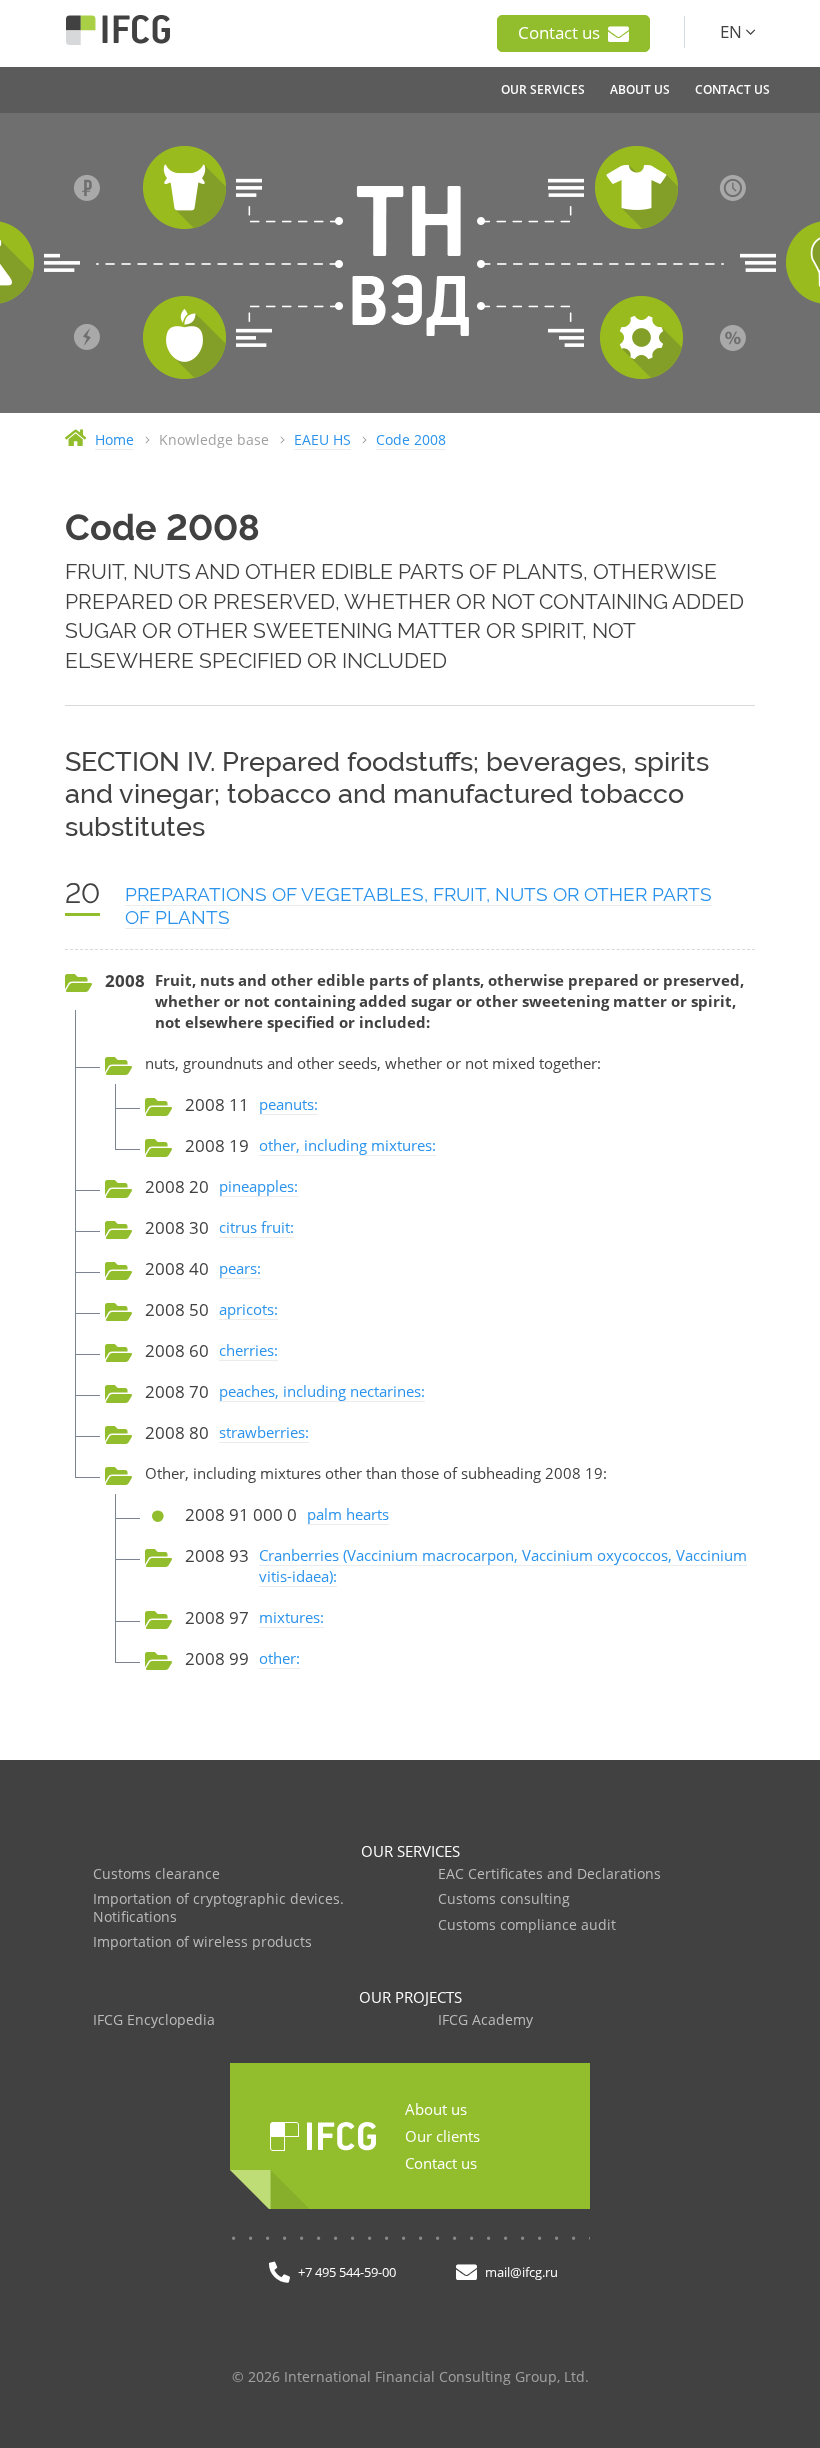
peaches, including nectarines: (322, 1391)
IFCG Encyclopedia (154, 2020)
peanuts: (288, 1104)
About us (436, 2109)
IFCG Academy (485, 2020)
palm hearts (348, 1514)
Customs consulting (504, 1899)
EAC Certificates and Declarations (549, 1874)
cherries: (248, 1350)
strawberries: (264, 1432)
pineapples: (258, 1186)
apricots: (248, 1309)
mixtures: (291, 1617)
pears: (240, 1268)
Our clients (442, 2136)
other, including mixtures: (347, 1145)
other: (279, 1658)
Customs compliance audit (527, 1925)
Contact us (561, 32)
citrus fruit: (256, 1227)
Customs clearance (156, 1874)
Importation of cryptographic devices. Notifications (218, 1908)
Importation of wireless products (202, 1942)
